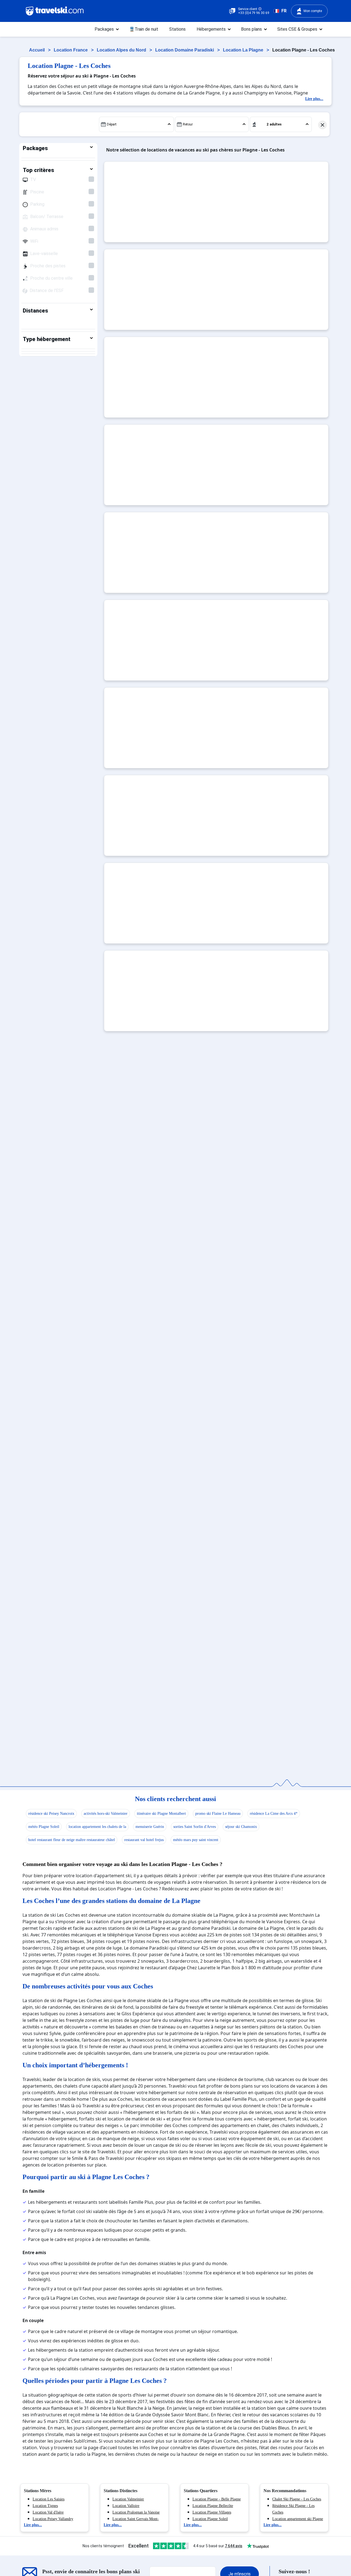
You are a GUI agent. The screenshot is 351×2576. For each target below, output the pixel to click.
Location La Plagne (244, 50)
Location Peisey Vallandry (53, 2519)
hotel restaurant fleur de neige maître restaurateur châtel (72, 1840)
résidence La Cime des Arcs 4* (274, 1814)
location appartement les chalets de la (97, 1827)
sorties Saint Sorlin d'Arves (195, 1827)
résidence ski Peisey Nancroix (51, 1814)
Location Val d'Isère (48, 2512)
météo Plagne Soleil (44, 1827)
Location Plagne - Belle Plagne (217, 2499)
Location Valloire (126, 2506)
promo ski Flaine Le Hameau (218, 1814)
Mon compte (313, 11)
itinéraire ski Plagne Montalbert (161, 1814)
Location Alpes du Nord (122, 50)
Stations (177, 29)
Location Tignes (45, 2506)
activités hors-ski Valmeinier (106, 1814)
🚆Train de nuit (144, 29)
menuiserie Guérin (150, 1827)
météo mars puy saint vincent (196, 1840)
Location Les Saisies (49, 2499)
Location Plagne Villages (212, 2512)
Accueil (37, 50)
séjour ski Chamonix (241, 1827)
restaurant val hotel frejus (144, 1840)
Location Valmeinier (128, 2499)
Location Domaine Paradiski (185, 50)
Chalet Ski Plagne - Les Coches (297, 2499)
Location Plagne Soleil (210, 2519)
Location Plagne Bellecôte (213, 2506)
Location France (71, 50)
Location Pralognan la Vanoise (136, 2512)
